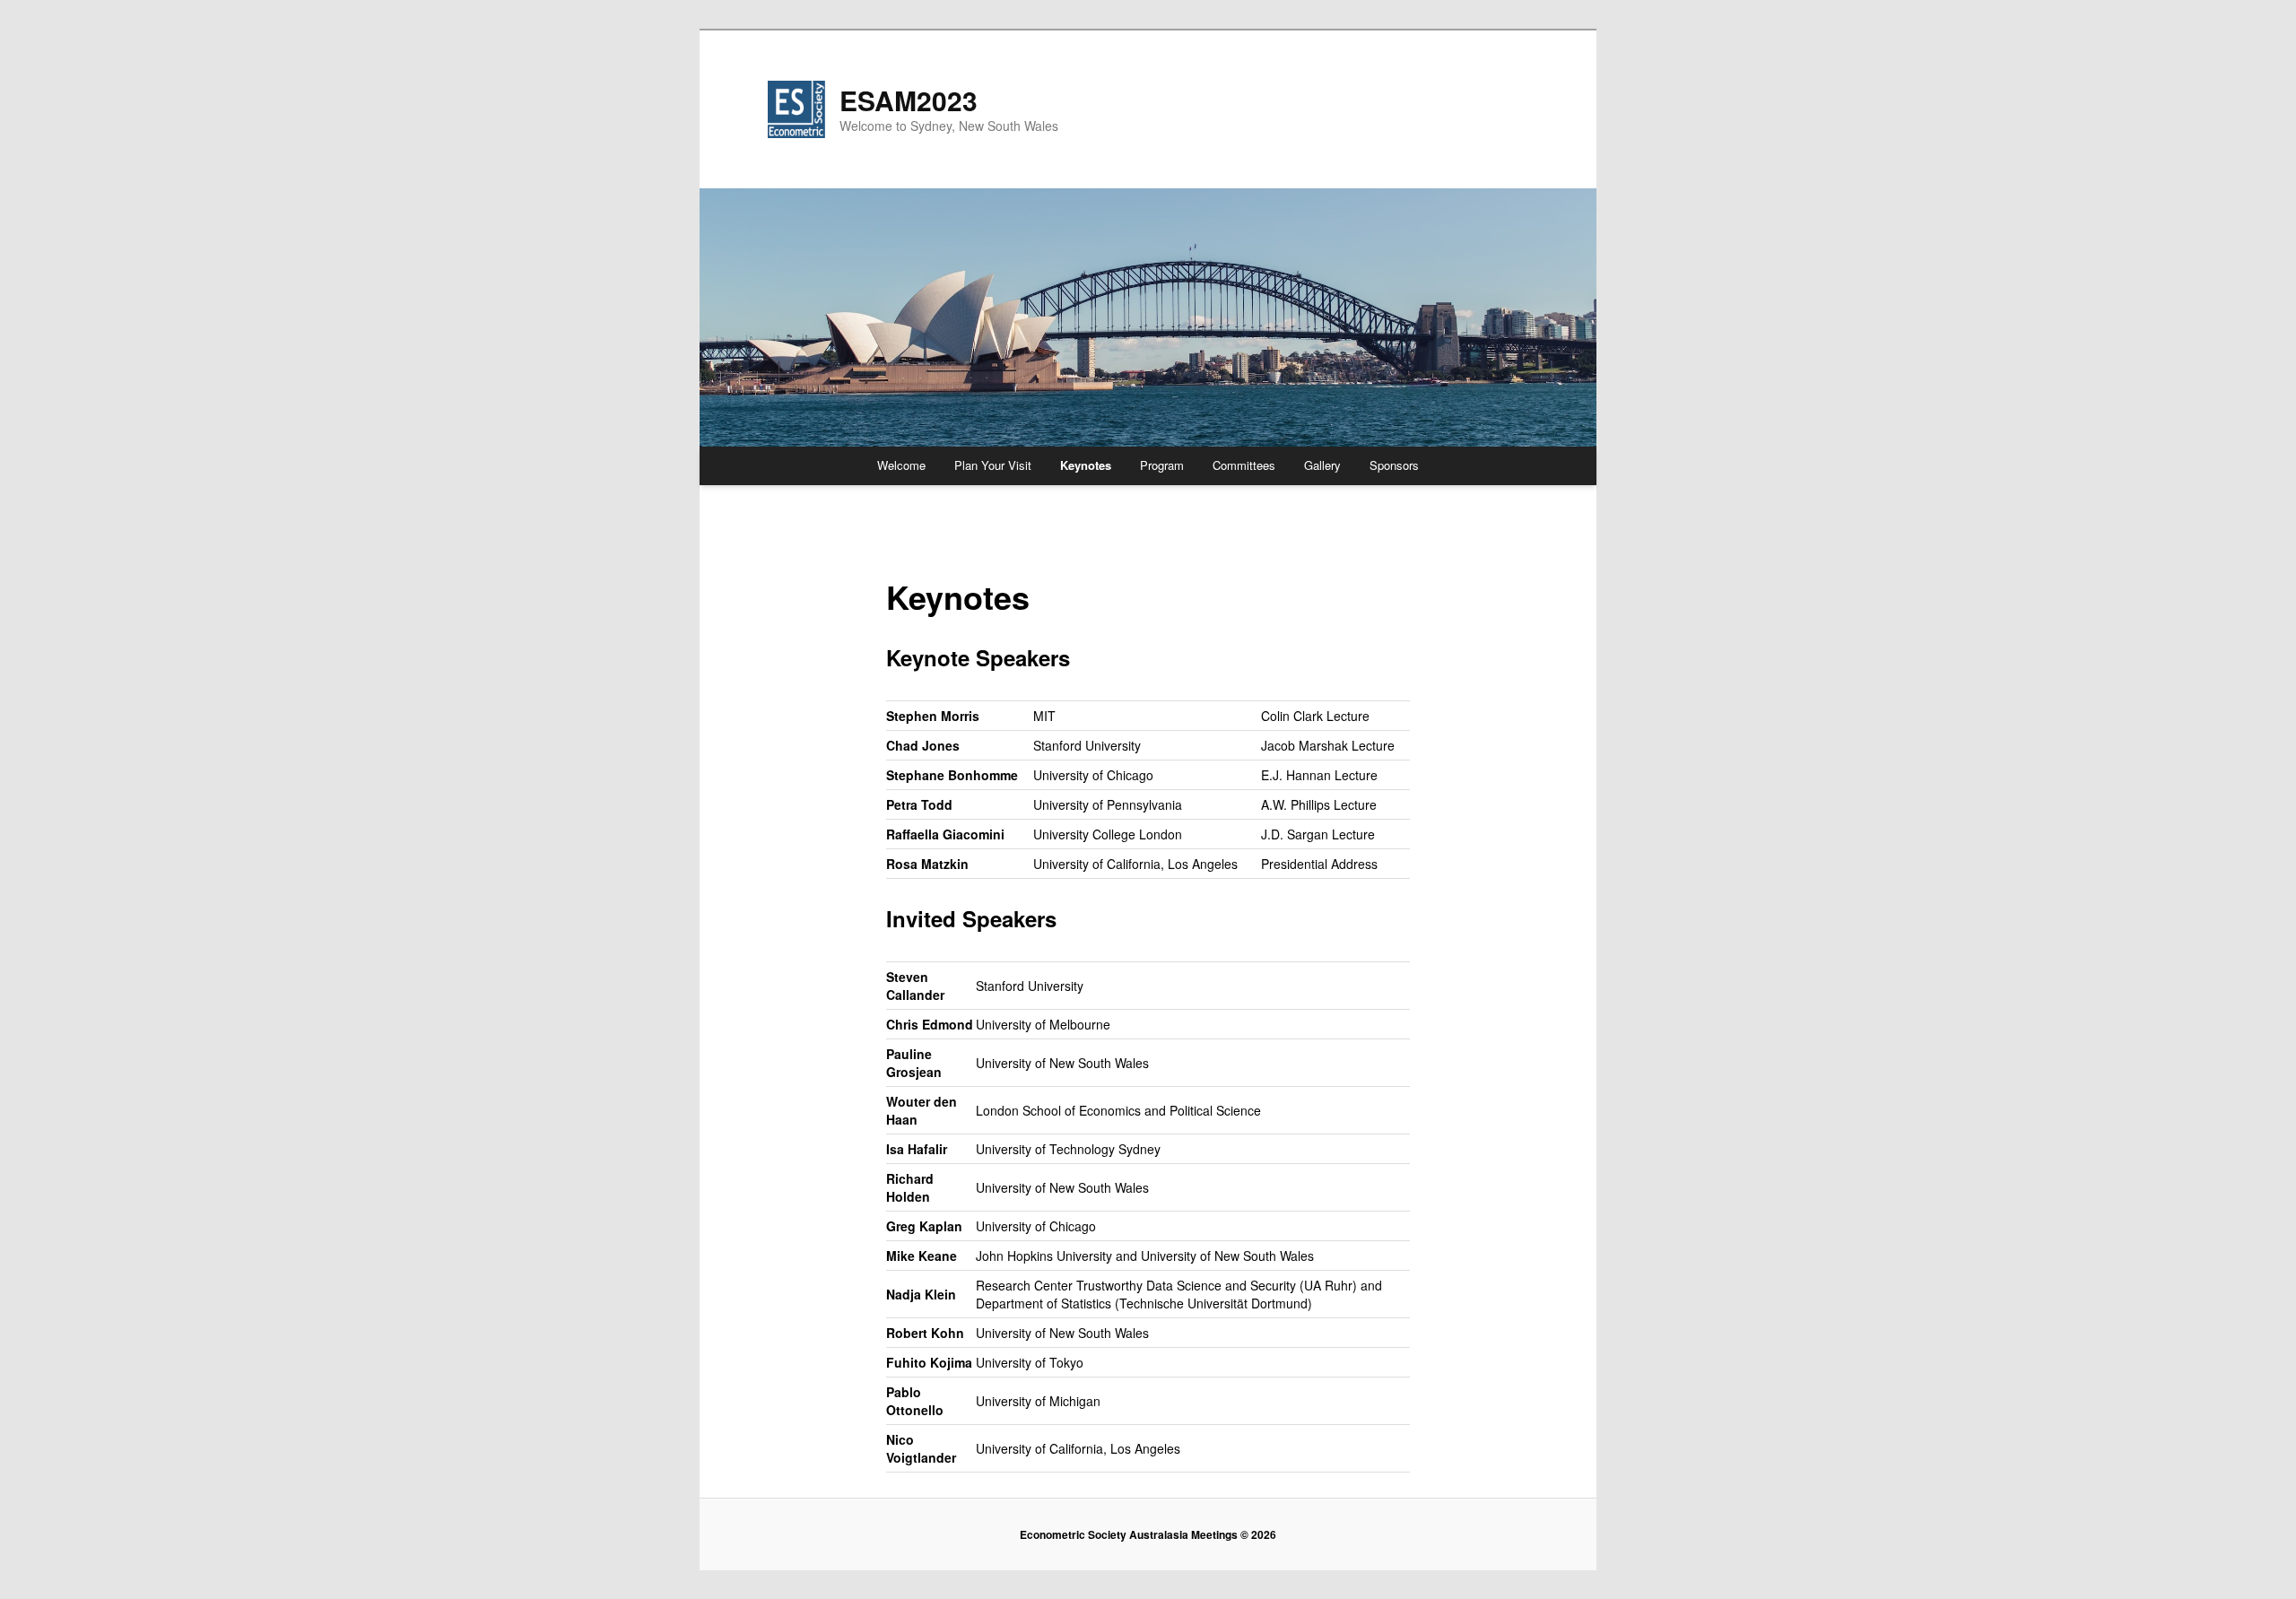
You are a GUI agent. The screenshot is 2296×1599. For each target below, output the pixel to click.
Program (1162, 465)
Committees (1244, 465)
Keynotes (1086, 465)
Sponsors (1394, 465)
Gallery (1322, 465)
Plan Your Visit (993, 465)
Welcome (901, 465)
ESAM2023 (909, 100)
